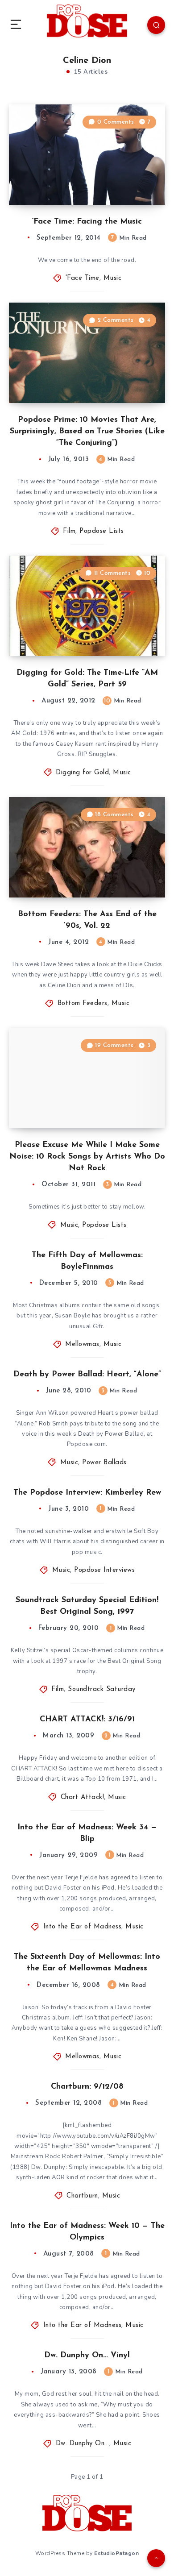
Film (69, 531)
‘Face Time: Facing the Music (87, 222)
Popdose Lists (102, 531)
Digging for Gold (82, 773)
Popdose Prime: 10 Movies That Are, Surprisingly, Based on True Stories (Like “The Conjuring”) (87, 432)
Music (113, 278)
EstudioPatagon (116, 2553)
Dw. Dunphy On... (83, 2444)
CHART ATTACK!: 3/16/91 (87, 1720)
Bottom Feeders (83, 1003)
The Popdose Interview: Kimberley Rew (87, 1493)
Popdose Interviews (104, 1570)
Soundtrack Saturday (102, 1689)
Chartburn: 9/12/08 (87, 2087)
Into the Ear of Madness (83, 1927)
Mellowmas (82, 1344)
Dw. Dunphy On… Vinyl (87, 2356)
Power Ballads (104, 1463)
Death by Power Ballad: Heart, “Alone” (87, 1375)
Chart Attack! (83, 1797)
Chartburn (82, 2196)
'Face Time (83, 278)
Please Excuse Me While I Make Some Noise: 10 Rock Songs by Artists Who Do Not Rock (87, 1157)
